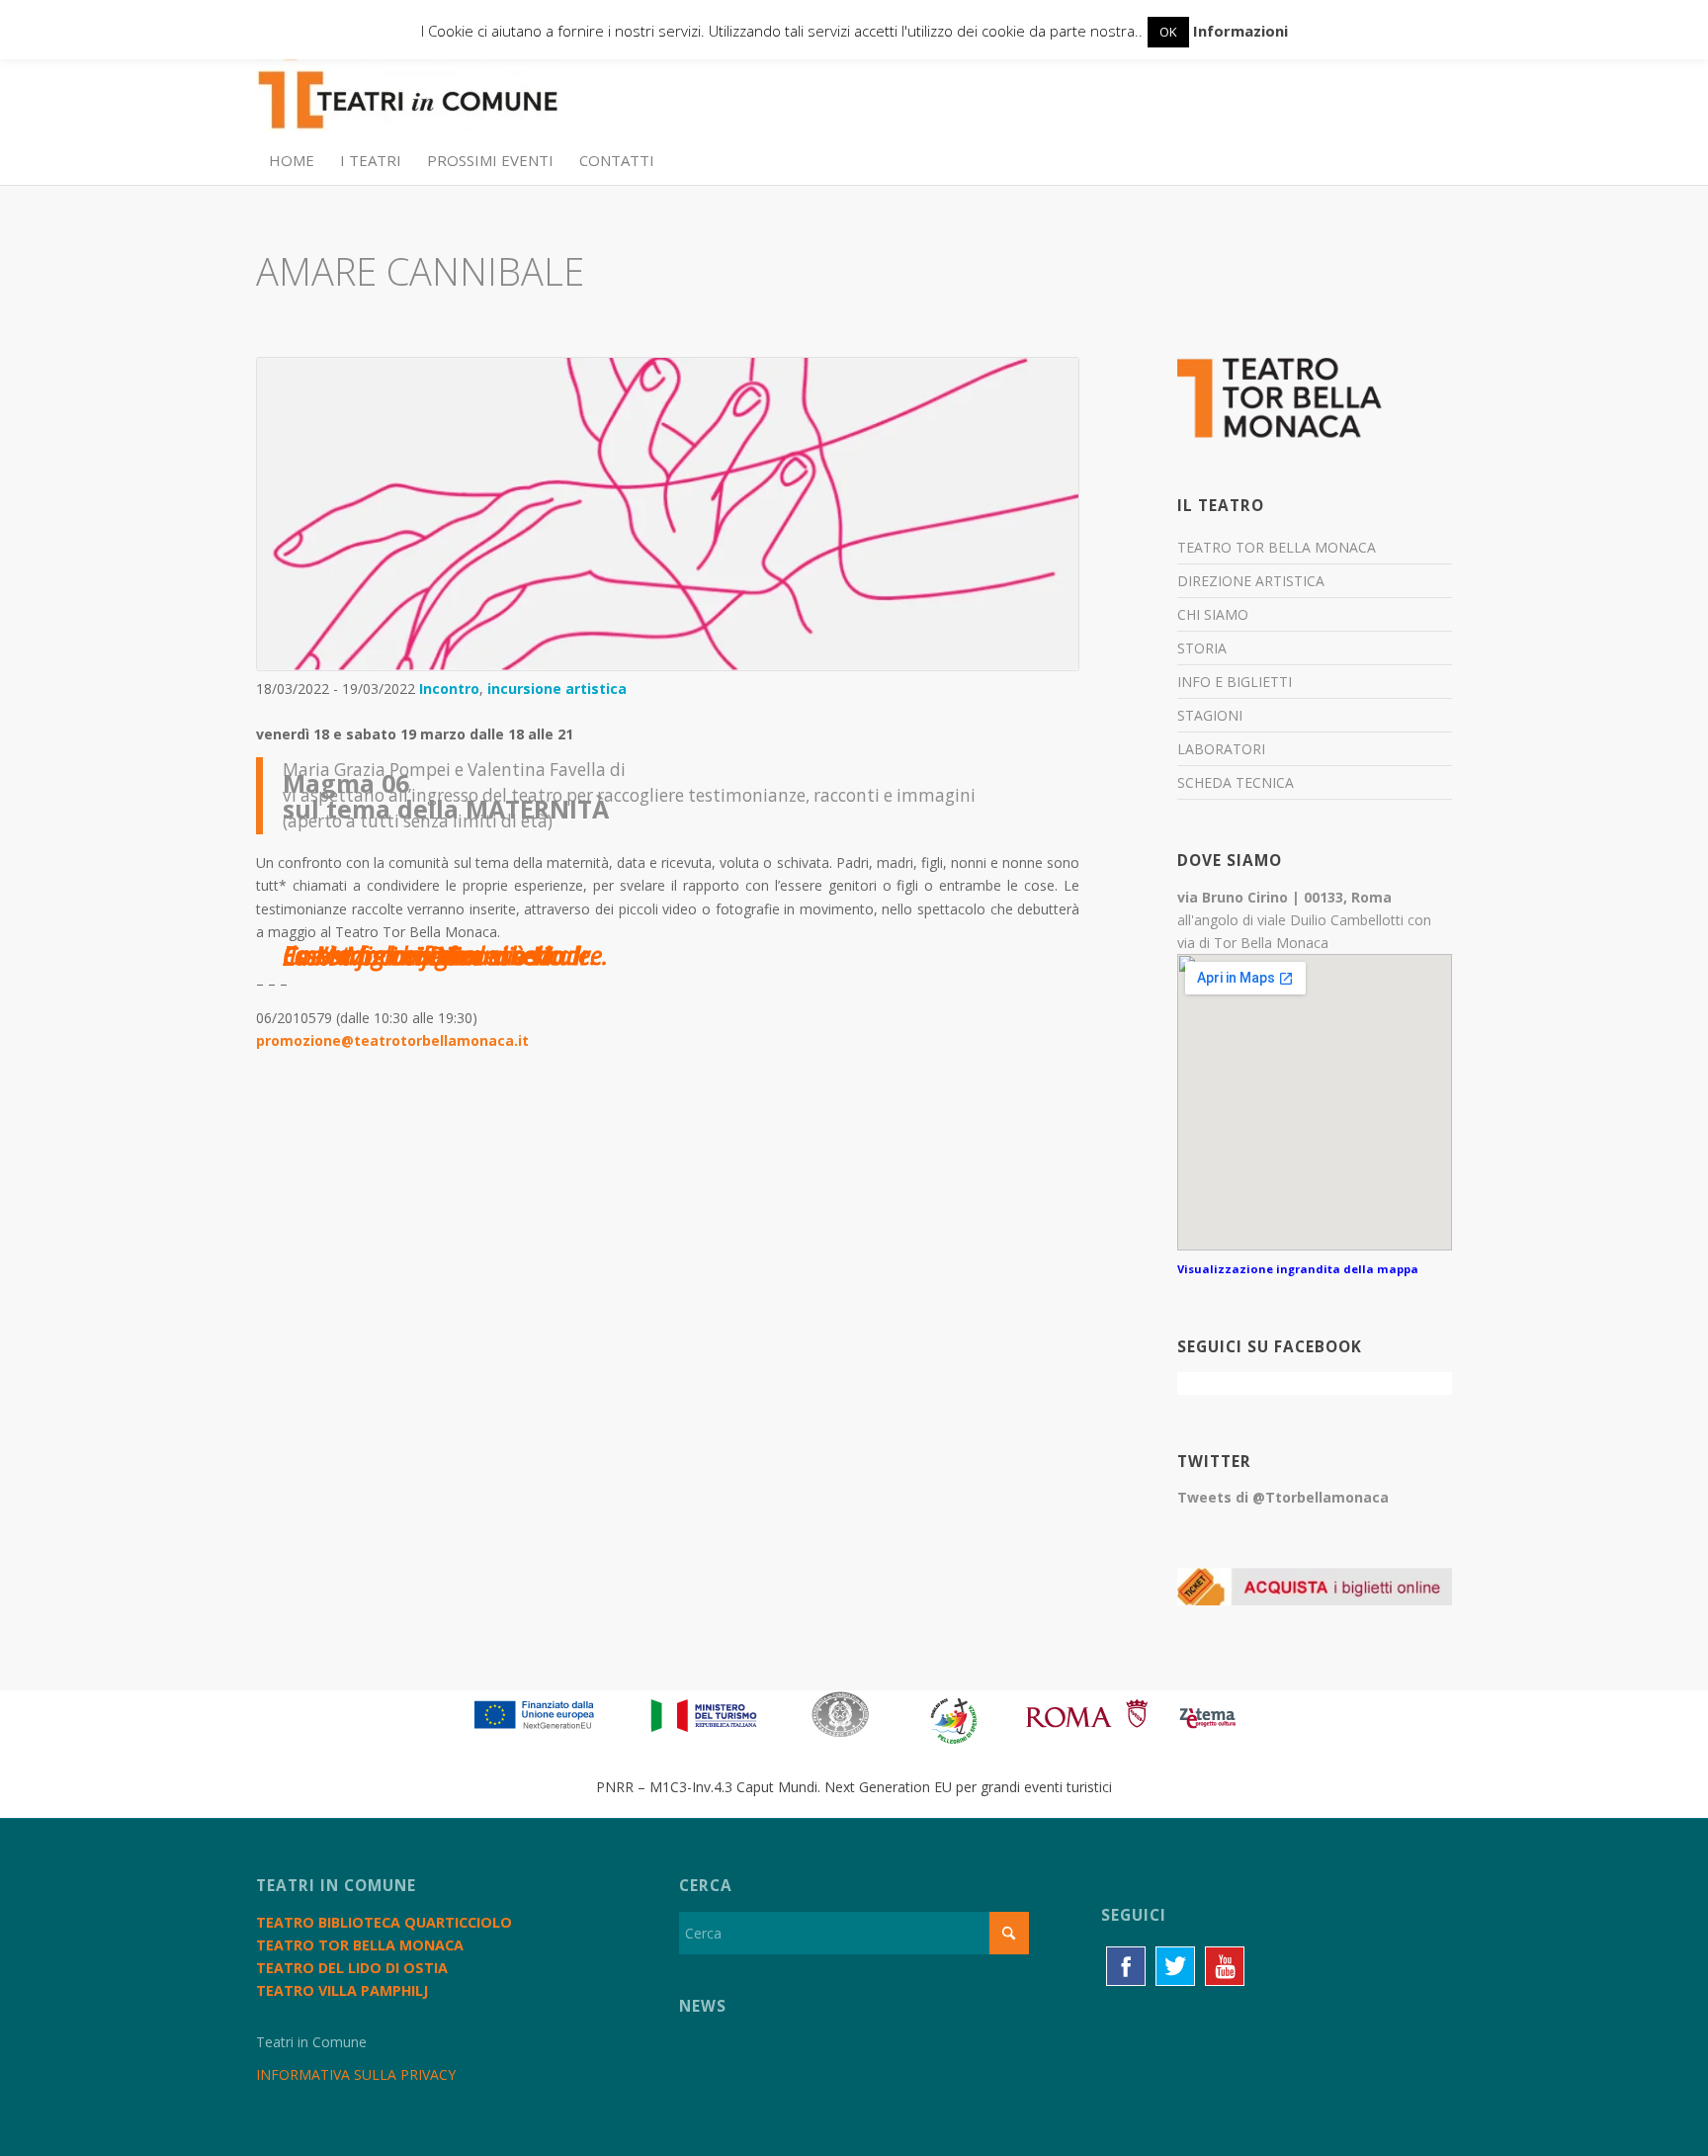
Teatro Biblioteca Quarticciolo (384, 1922)
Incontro (449, 689)
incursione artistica (557, 689)
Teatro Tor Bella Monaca (1277, 547)
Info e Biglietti (1235, 682)
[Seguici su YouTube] (1225, 1966)
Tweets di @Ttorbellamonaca (1283, 1497)
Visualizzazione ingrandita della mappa (1298, 1269)
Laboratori (1221, 749)
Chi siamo (1213, 614)
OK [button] (1168, 32)
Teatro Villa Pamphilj (342, 1990)
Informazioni (1240, 31)
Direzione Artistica (1251, 581)
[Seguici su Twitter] (1175, 1966)
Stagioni (1210, 715)
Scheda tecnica (1236, 782)
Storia (1202, 648)
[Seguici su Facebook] (1126, 1966)
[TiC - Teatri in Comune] (407, 90)
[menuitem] (292, 160)
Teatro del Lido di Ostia (352, 1968)
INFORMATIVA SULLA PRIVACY (356, 2074)
